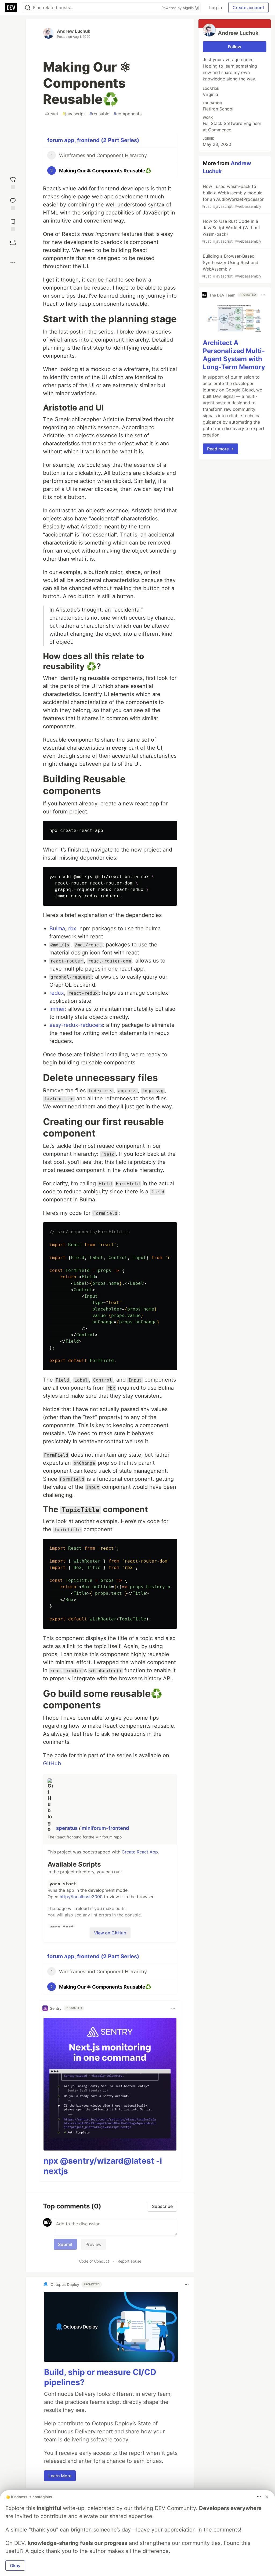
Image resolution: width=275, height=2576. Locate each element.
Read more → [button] (220, 449)
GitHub (52, 1763)
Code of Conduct (94, 2261)
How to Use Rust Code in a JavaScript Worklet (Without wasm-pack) (231, 231)
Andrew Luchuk (74, 31)
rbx (72, 928)
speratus (67, 1828)
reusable (99, 114)
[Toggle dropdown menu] (173, 2008)
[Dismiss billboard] (267, 2497)
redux (57, 993)
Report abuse (129, 2261)
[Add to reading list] (13, 225)
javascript (74, 114)
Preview (93, 2244)
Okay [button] (15, 2566)
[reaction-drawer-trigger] (13, 182)
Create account (248, 8)
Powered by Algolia (178, 8)
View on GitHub (110, 1933)
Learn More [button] (60, 2476)
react (52, 114)
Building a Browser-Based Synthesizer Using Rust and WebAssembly (231, 266)
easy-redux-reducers (76, 1025)
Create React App (140, 1852)
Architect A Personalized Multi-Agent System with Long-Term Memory (234, 355)
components (128, 114)
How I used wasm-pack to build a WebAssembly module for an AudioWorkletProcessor (233, 196)
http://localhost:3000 (81, 1897)
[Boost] (13, 243)
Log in (216, 8)
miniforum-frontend (105, 1828)
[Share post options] (13, 262)
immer (57, 1009)
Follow (235, 47)
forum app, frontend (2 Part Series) (93, 140)
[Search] (28, 8)
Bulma (57, 928)
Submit (65, 2244)
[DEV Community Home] (11, 8)
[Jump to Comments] (13, 203)
